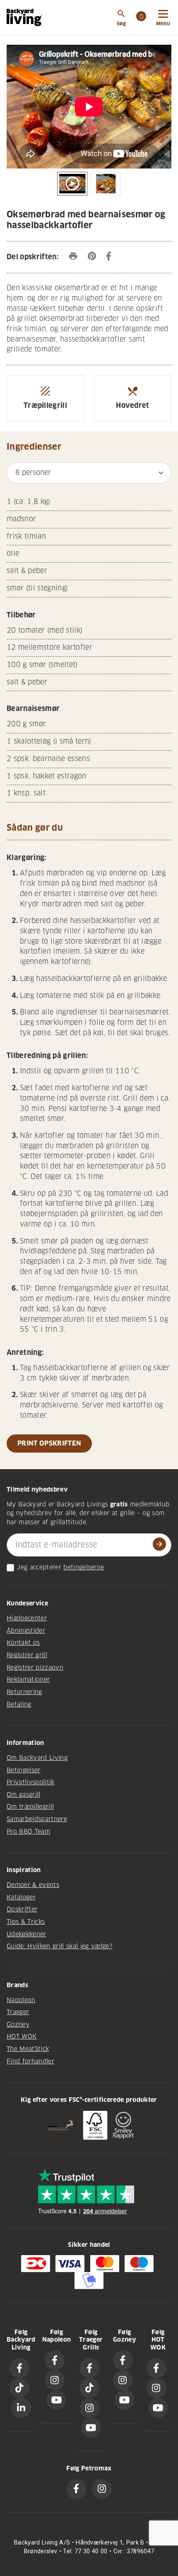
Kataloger (21, 1897)
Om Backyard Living (37, 1758)
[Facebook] (19, 2368)
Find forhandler (30, 2061)
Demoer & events (33, 1885)
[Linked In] (21, 2408)
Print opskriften (49, 1443)
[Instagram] (55, 2380)
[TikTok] (19, 2388)
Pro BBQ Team (28, 1831)
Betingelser (24, 1770)
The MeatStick (28, 2049)
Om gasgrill (24, 1795)
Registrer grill (27, 1655)
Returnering (24, 1692)
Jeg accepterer (39, 1567)
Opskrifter (22, 1909)
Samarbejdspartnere (37, 1819)
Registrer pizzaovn (35, 1668)
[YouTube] (56, 2400)
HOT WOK (22, 2036)
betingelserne (84, 1567)
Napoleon (21, 2000)
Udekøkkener (26, 1934)
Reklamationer (28, 1680)
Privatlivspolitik (31, 1782)
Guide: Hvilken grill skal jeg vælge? (59, 1946)
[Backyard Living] (24, 17)
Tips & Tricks (26, 1922)
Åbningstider (26, 1631)
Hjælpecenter (27, 1618)
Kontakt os (23, 1643)
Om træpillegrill (30, 1807)
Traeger (18, 2012)
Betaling (19, 1704)
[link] (141, 17)
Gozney (18, 2024)
